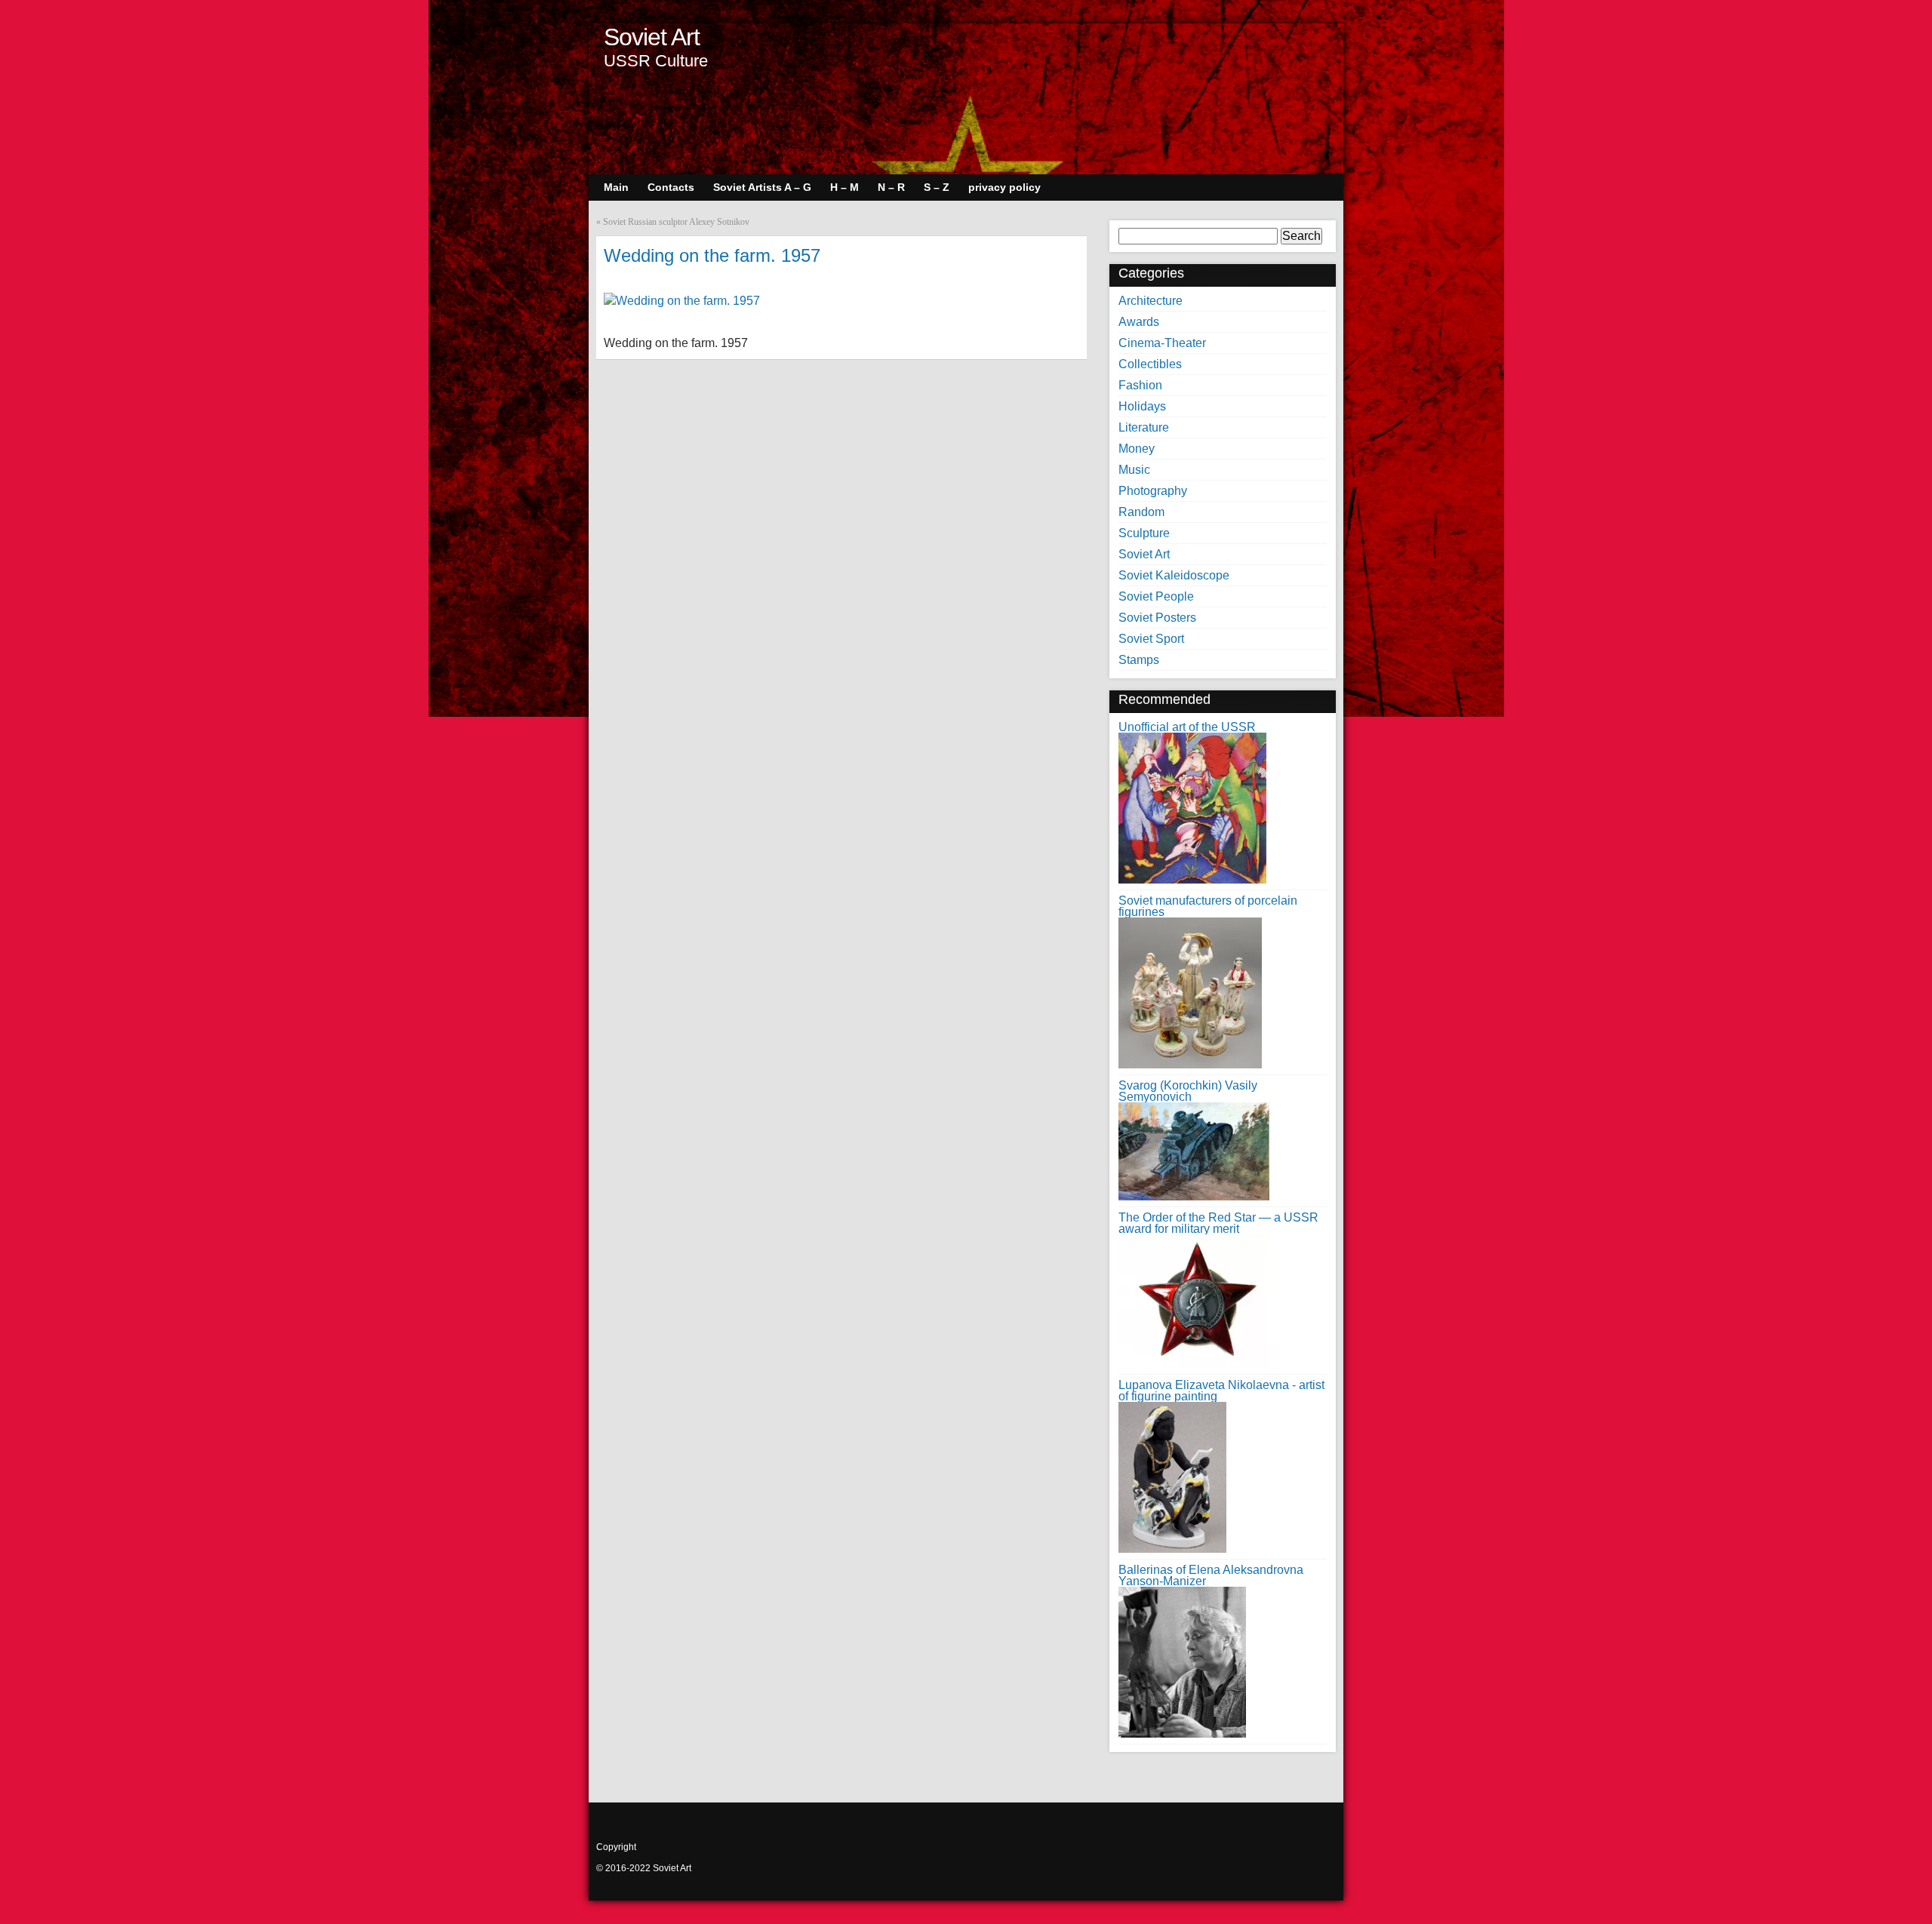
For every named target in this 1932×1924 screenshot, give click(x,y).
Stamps (1139, 660)
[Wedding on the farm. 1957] (682, 301)
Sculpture (1144, 533)
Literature (1144, 427)
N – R (891, 187)
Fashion (1140, 385)
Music (1134, 470)
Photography (1153, 491)
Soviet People (1156, 596)
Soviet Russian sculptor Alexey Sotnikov (676, 222)
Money (1137, 449)
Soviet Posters (1157, 618)
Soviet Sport (1151, 639)
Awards (1139, 322)
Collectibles (1150, 364)
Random (1141, 512)
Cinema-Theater (1162, 343)
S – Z (937, 187)
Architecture (1151, 301)
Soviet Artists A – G (762, 187)
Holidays (1142, 406)
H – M (844, 187)
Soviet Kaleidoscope (1174, 575)
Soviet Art (652, 37)
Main (616, 187)
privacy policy (1004, 187)
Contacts (671, 187)
